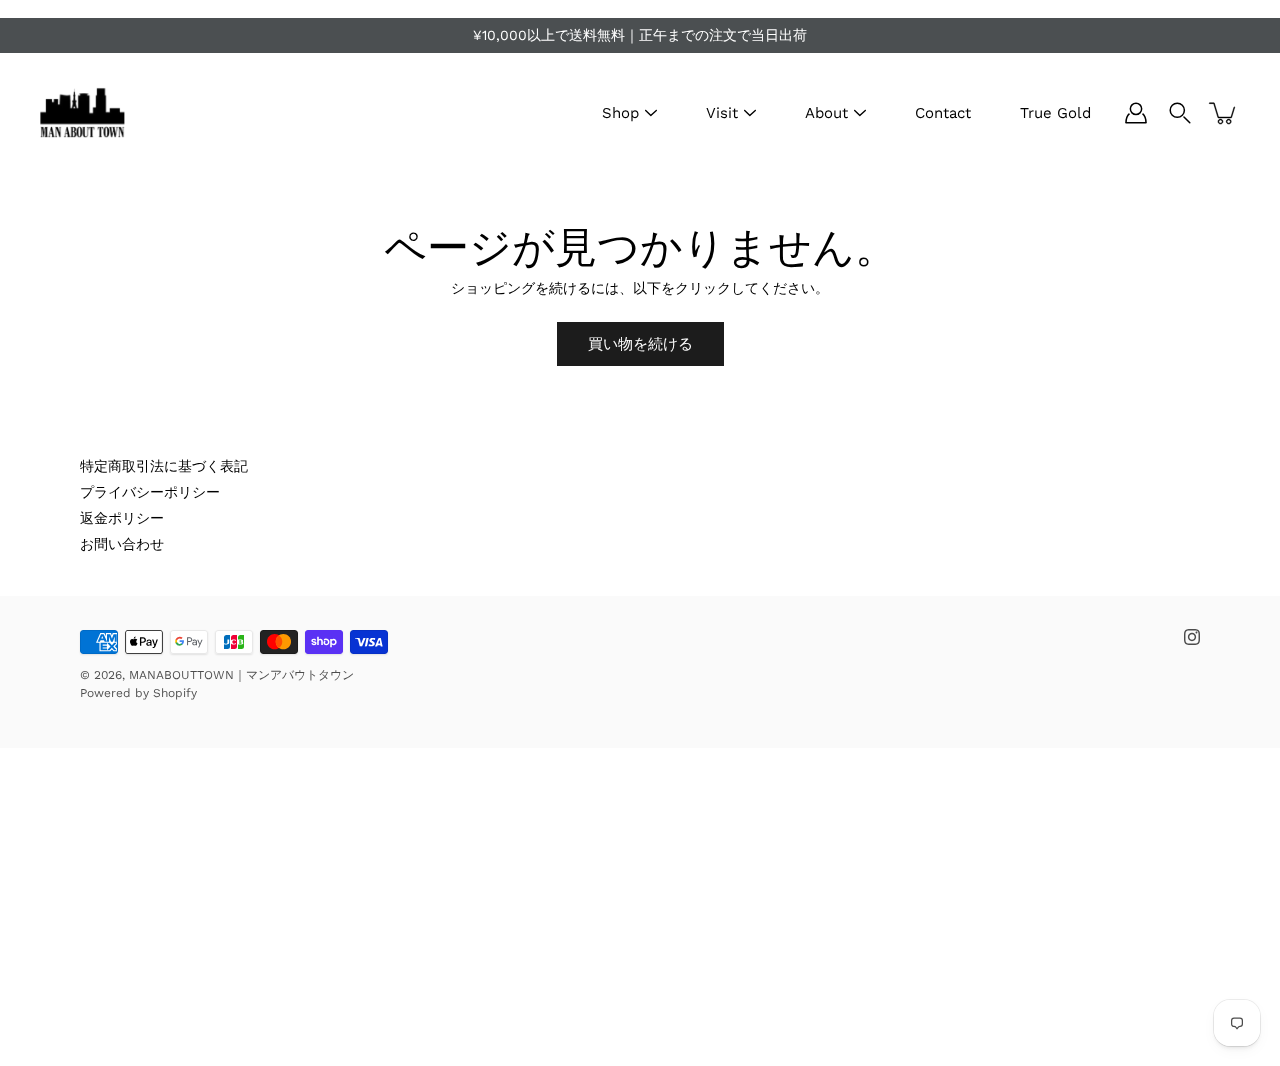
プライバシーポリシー (150, 492)
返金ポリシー (122, 518)
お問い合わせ (122, 544)
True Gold (1055, 113)
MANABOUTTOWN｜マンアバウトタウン (241, 675)
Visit (722, 113)
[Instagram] (1192, 637)
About (826, 113)
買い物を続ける (640, 344)
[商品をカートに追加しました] (1224, 113)
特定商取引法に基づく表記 (164, 466)
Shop (620, 113)
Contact (943, 113)
